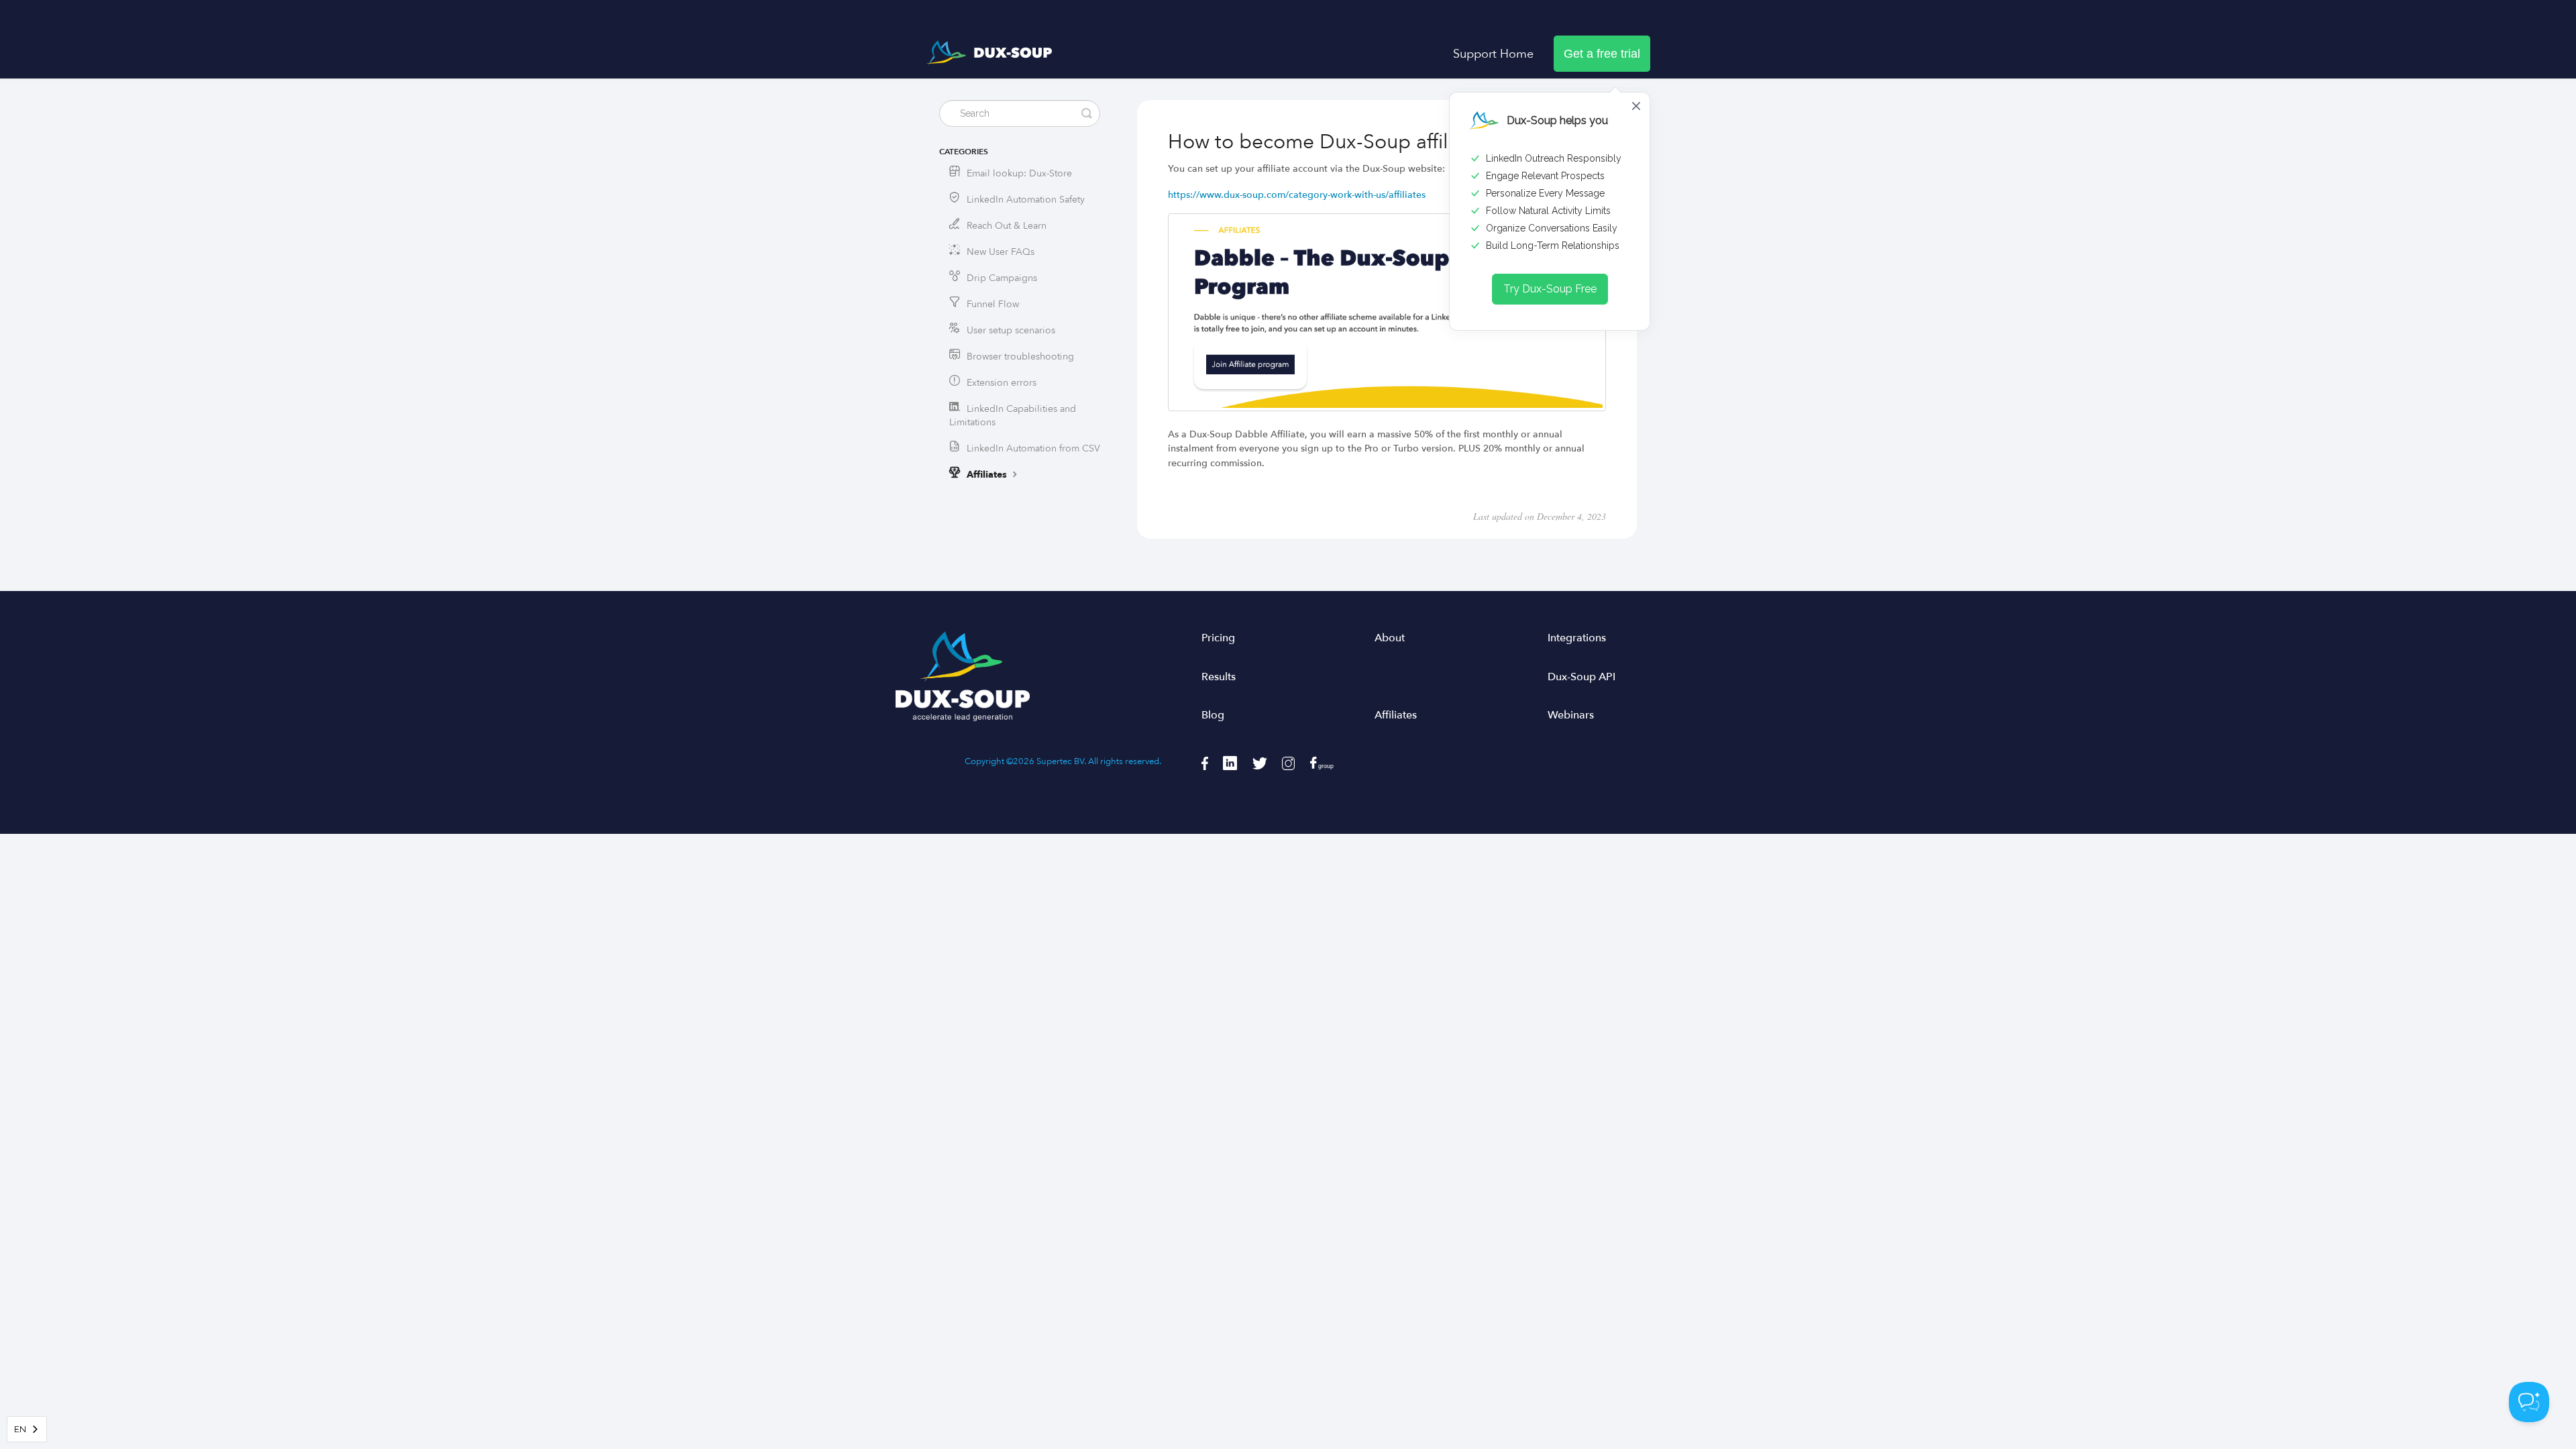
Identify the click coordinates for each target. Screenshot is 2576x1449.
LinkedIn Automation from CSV (1033, 448)
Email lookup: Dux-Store (1019, 173)
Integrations (1577, 638)
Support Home (1493, 54)
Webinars (1571, 715)
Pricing (1218, 638)
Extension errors (1002, 383)
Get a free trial (1602, 54)
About (1390, 638)
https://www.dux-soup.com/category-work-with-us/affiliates (1297, 195)
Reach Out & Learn (1007, 226)
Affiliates (988, 475)
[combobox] (27, 1429)
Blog (1213, 715)
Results (1219, 677)
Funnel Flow (993, 304)
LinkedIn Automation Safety (1026, 200)
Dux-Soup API (1581, 677)
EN (20, 1429)
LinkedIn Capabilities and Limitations (1013, 416)
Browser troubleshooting (1020, 357)
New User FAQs (1001, 252)
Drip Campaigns (1002, 278)
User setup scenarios (1011, 330)
